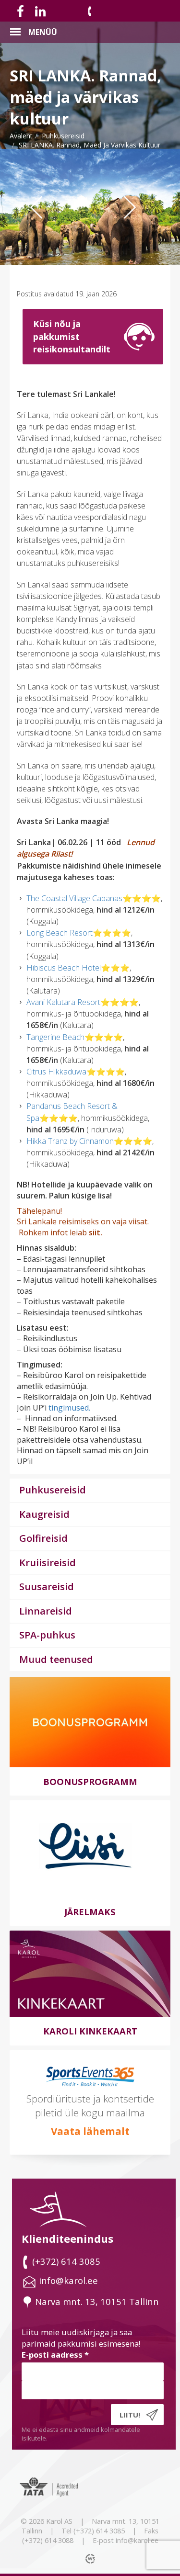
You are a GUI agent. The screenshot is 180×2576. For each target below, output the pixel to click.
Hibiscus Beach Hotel (64, 968)
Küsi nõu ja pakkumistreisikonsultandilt (72, 336)
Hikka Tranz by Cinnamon (70, 1141)
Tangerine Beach (55, 1037)
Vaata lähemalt (90, 2131)
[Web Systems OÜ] (91, 2558)
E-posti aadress (55, 2355)
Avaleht (21, 136)
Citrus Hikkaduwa (56, 1072)
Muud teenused (56, 1659)
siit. (95, 1232)
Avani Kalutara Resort (63, 1002)
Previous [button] (43, 226)
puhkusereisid (63, 136)
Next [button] (142, 226)
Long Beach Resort (60, 933)
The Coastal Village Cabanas (74, 898)
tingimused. (69, 1408)
